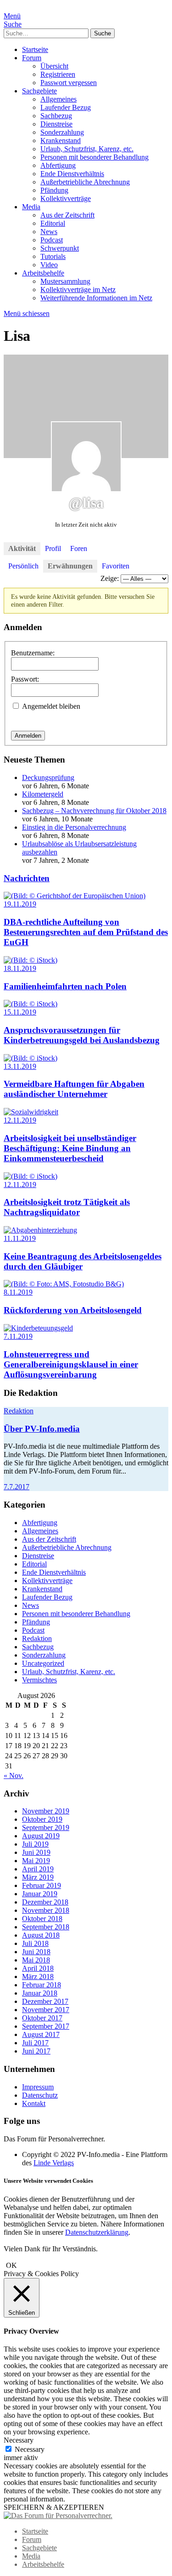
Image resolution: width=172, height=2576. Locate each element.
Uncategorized (43, 1663)
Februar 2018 (42, 1985)
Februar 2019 (42, 1885)
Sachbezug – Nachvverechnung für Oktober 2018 (94, 811)
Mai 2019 (36, 1861)
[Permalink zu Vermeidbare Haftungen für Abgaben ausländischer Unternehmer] (31, 1058)
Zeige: (110, 578)
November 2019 (46, 1811)
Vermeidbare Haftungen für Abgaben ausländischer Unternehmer (74, 1089)
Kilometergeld (43, 794)
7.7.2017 (17, 1487)
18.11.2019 (20, 968)
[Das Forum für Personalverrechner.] (58, 2516)
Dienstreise (56, 124)
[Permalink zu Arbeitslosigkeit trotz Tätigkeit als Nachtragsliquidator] (31, 1176)
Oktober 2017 (42, 2018)
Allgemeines (58, 99)
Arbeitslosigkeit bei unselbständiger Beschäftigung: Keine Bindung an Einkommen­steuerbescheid (70, 1148)
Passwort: (25, 679)
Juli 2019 (35, 1844)
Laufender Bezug (66, 107)
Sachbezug (56, 116)
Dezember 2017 (45, 2001)
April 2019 (38, 1869)
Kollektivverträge (66, 198)
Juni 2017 (36, 2051)
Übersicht (54, 66)
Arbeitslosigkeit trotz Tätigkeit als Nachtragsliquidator (67, 1207)
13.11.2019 (20, 1066)
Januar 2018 (40, 1993)
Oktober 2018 (42, 1919)
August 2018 (41, 1935)
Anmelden (28, 736)
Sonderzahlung (62, 132)
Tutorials (53, 256)
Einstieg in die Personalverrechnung (74, 827)
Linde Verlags (54, 2163)
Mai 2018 (36, 1960)
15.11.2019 (20, 1012)
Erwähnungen (70, 566)
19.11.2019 (20, 904)
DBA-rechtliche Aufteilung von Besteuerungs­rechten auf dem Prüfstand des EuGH (86, 932)
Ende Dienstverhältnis (72, 174)
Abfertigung (58, 165)
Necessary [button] (19, 2440)
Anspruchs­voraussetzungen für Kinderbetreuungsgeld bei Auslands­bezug (82, 1035)
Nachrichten (27, 878)
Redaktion (19, 1411)
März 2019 (38, 1877)
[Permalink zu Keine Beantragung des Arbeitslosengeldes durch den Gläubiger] (40, 1230)
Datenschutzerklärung (97, 2232)
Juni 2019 (36, 1852)
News (49, 232)
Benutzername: (33, 653)
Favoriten (116, 566)
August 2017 (41, 2034)
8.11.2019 (18, 1292)
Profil (53, 548)
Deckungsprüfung (48, 777)
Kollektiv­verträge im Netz (78, 290)
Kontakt (34, 2103)
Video (49, 265)
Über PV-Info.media (42, 1429)
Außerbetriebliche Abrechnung (85, 182)
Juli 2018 (35, 1943)
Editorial (53, 223)
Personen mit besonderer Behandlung (94, 157)
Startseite (35, 49)
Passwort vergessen (69, 83)
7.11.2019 (18, 1336)
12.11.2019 (20, 1120)
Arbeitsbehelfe (43, 273)
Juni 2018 (36, 1952)
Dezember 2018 (45, 1902)
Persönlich (23, 566)
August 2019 (41, 1836)
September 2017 (46, 2026)
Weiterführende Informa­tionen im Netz (96, 298)
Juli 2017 (35, 2043)
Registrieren (58, 74)
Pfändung (54, 190)
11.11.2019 (20, 1238)
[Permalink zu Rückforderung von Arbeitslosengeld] (64, 1284)
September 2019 (46, 1827)
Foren (79, 548)
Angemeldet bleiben (51, 706)
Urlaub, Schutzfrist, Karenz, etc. (87, 149)
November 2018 (46, 1910)
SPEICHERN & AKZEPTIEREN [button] (54, 2507)
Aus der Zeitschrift (67, 215)
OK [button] (11, 2265)
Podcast (52, 240)
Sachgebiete (39, 91)
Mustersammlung (65, 281)
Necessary (30, 2449)
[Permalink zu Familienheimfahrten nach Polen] (31, 960)
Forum (32, 58)
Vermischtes (39, 1680)
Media (31, 207)
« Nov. (14, 1776)
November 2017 (46, 2010)
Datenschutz (40, 2095)
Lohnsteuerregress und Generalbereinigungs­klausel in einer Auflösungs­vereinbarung (71, 1364)
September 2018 (46, 1927)
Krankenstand (61, 141)
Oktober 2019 (42, 1819)
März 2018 (38, 1976)
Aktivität (22, 548)
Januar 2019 (40, 1894)
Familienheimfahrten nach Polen (65, 986)
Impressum (38, 2087)
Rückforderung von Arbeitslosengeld (73, 1310)
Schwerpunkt (60, 248)
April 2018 (38, 1968)
